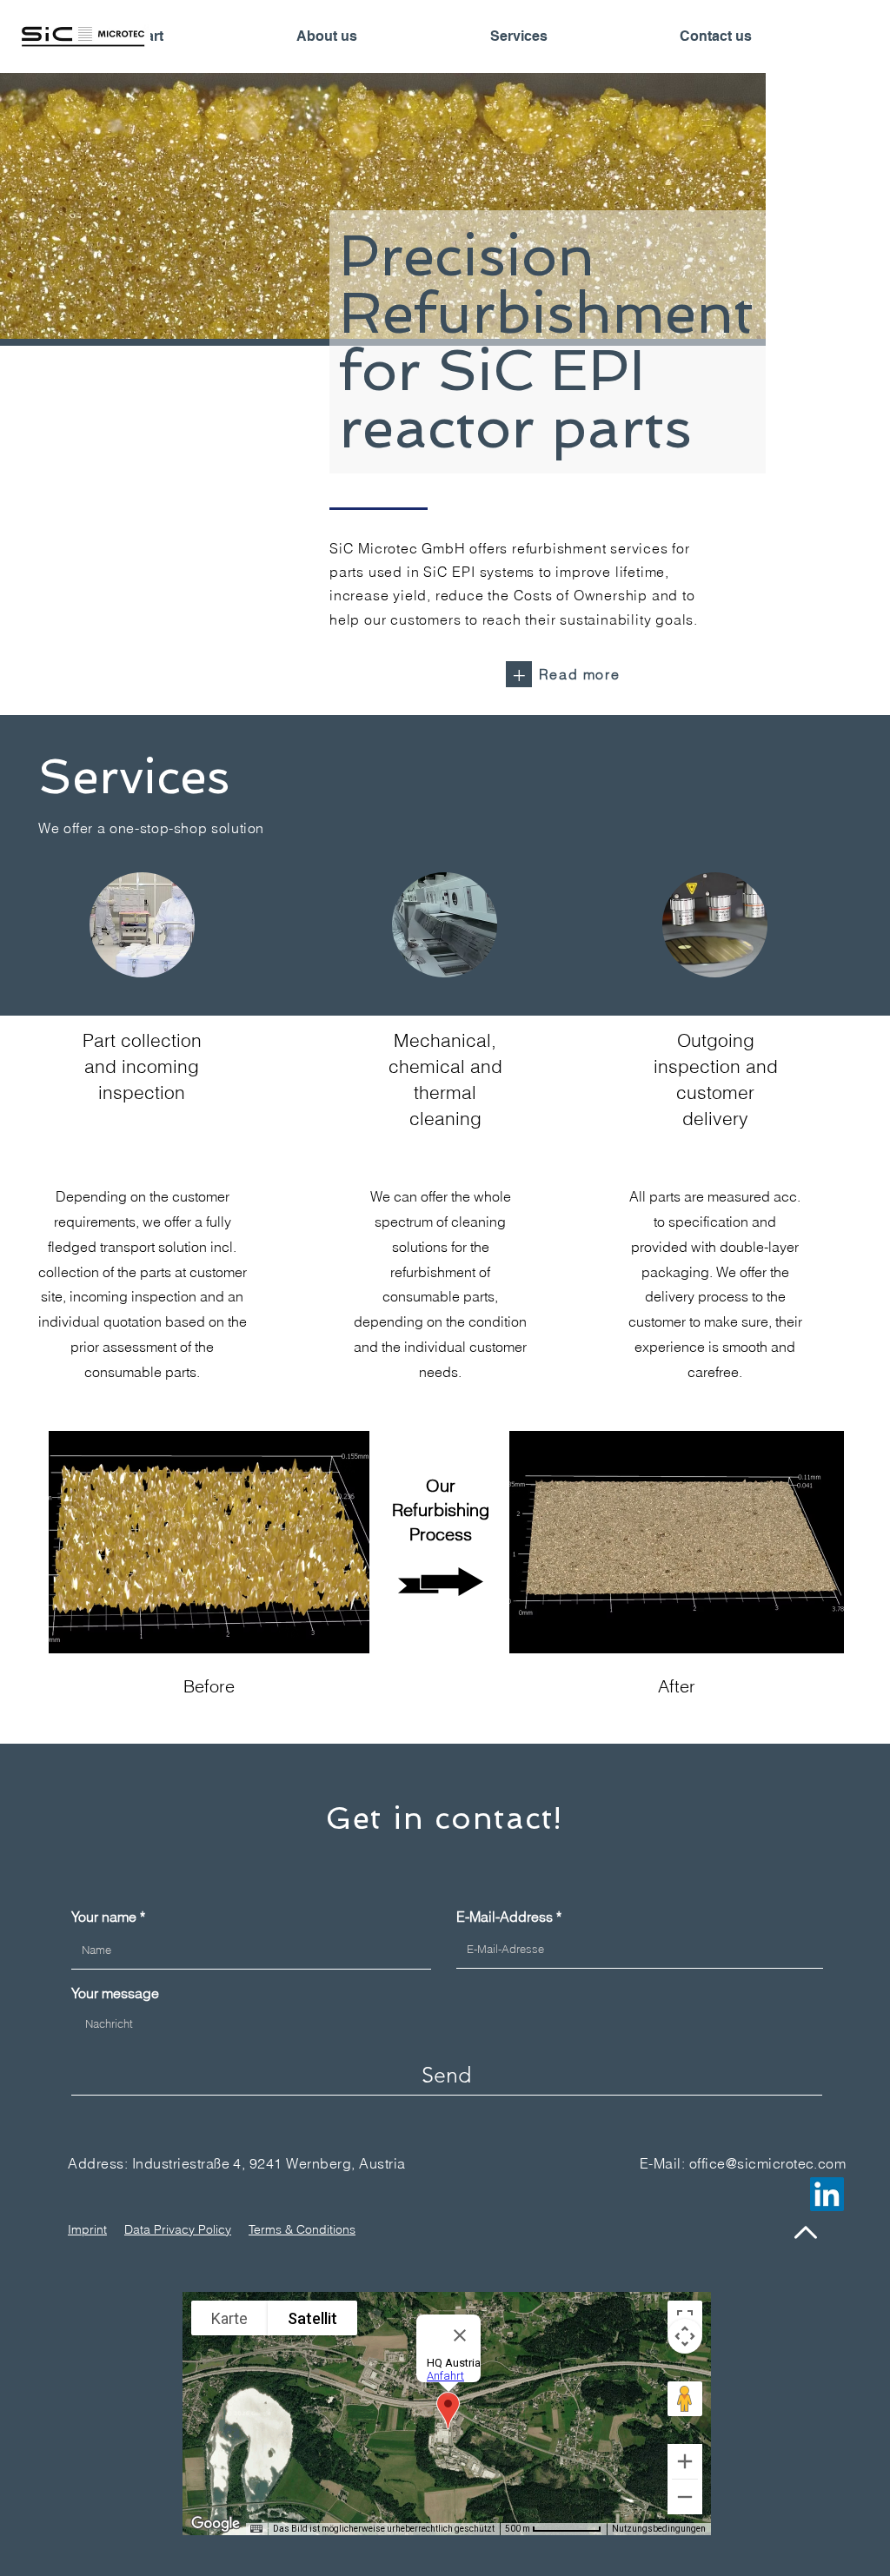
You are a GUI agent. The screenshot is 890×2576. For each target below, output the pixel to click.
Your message (115, 1993)
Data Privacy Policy (178, 2229)
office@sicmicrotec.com (768, 2163)
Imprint (87, 2229)
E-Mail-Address (505, 1917)
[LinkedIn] (827, 2194)
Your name (104, 1917)
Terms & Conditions (302, 2229)
